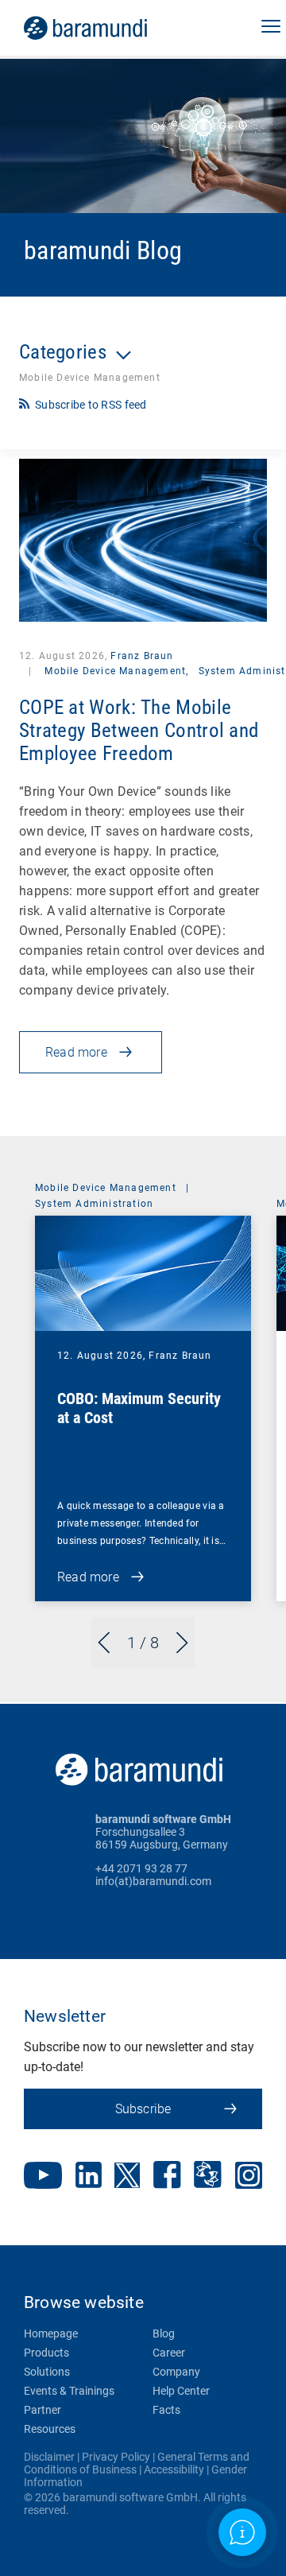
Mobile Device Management (106, 1188)
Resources (50, 2429)
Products (46, 2353)
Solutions (47, 2372)
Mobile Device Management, (116, 671)
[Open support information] (242, 2532)
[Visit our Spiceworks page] (208, 2176)
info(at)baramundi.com (153, 1881)
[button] (271, 28)
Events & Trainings (69, 2391)
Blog (164, 2334)
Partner (43, 2410)
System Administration (94, 1204)
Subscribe (143, 2109)
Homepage (51, 2334)
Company (176, 2372)
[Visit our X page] (127, 2177)
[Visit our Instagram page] (249, 2177)
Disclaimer (49, 2457)
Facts (166, 2410)
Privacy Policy (116, 2457)
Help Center (181, 2391)
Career (169, 2353)
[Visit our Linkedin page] (89, 2176)
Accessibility (174, 2469)
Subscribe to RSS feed (91, 405)
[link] (108, 28)
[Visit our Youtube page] (43, 2177)
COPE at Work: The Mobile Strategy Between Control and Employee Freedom (139, 730)
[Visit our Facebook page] (167, 2176)
